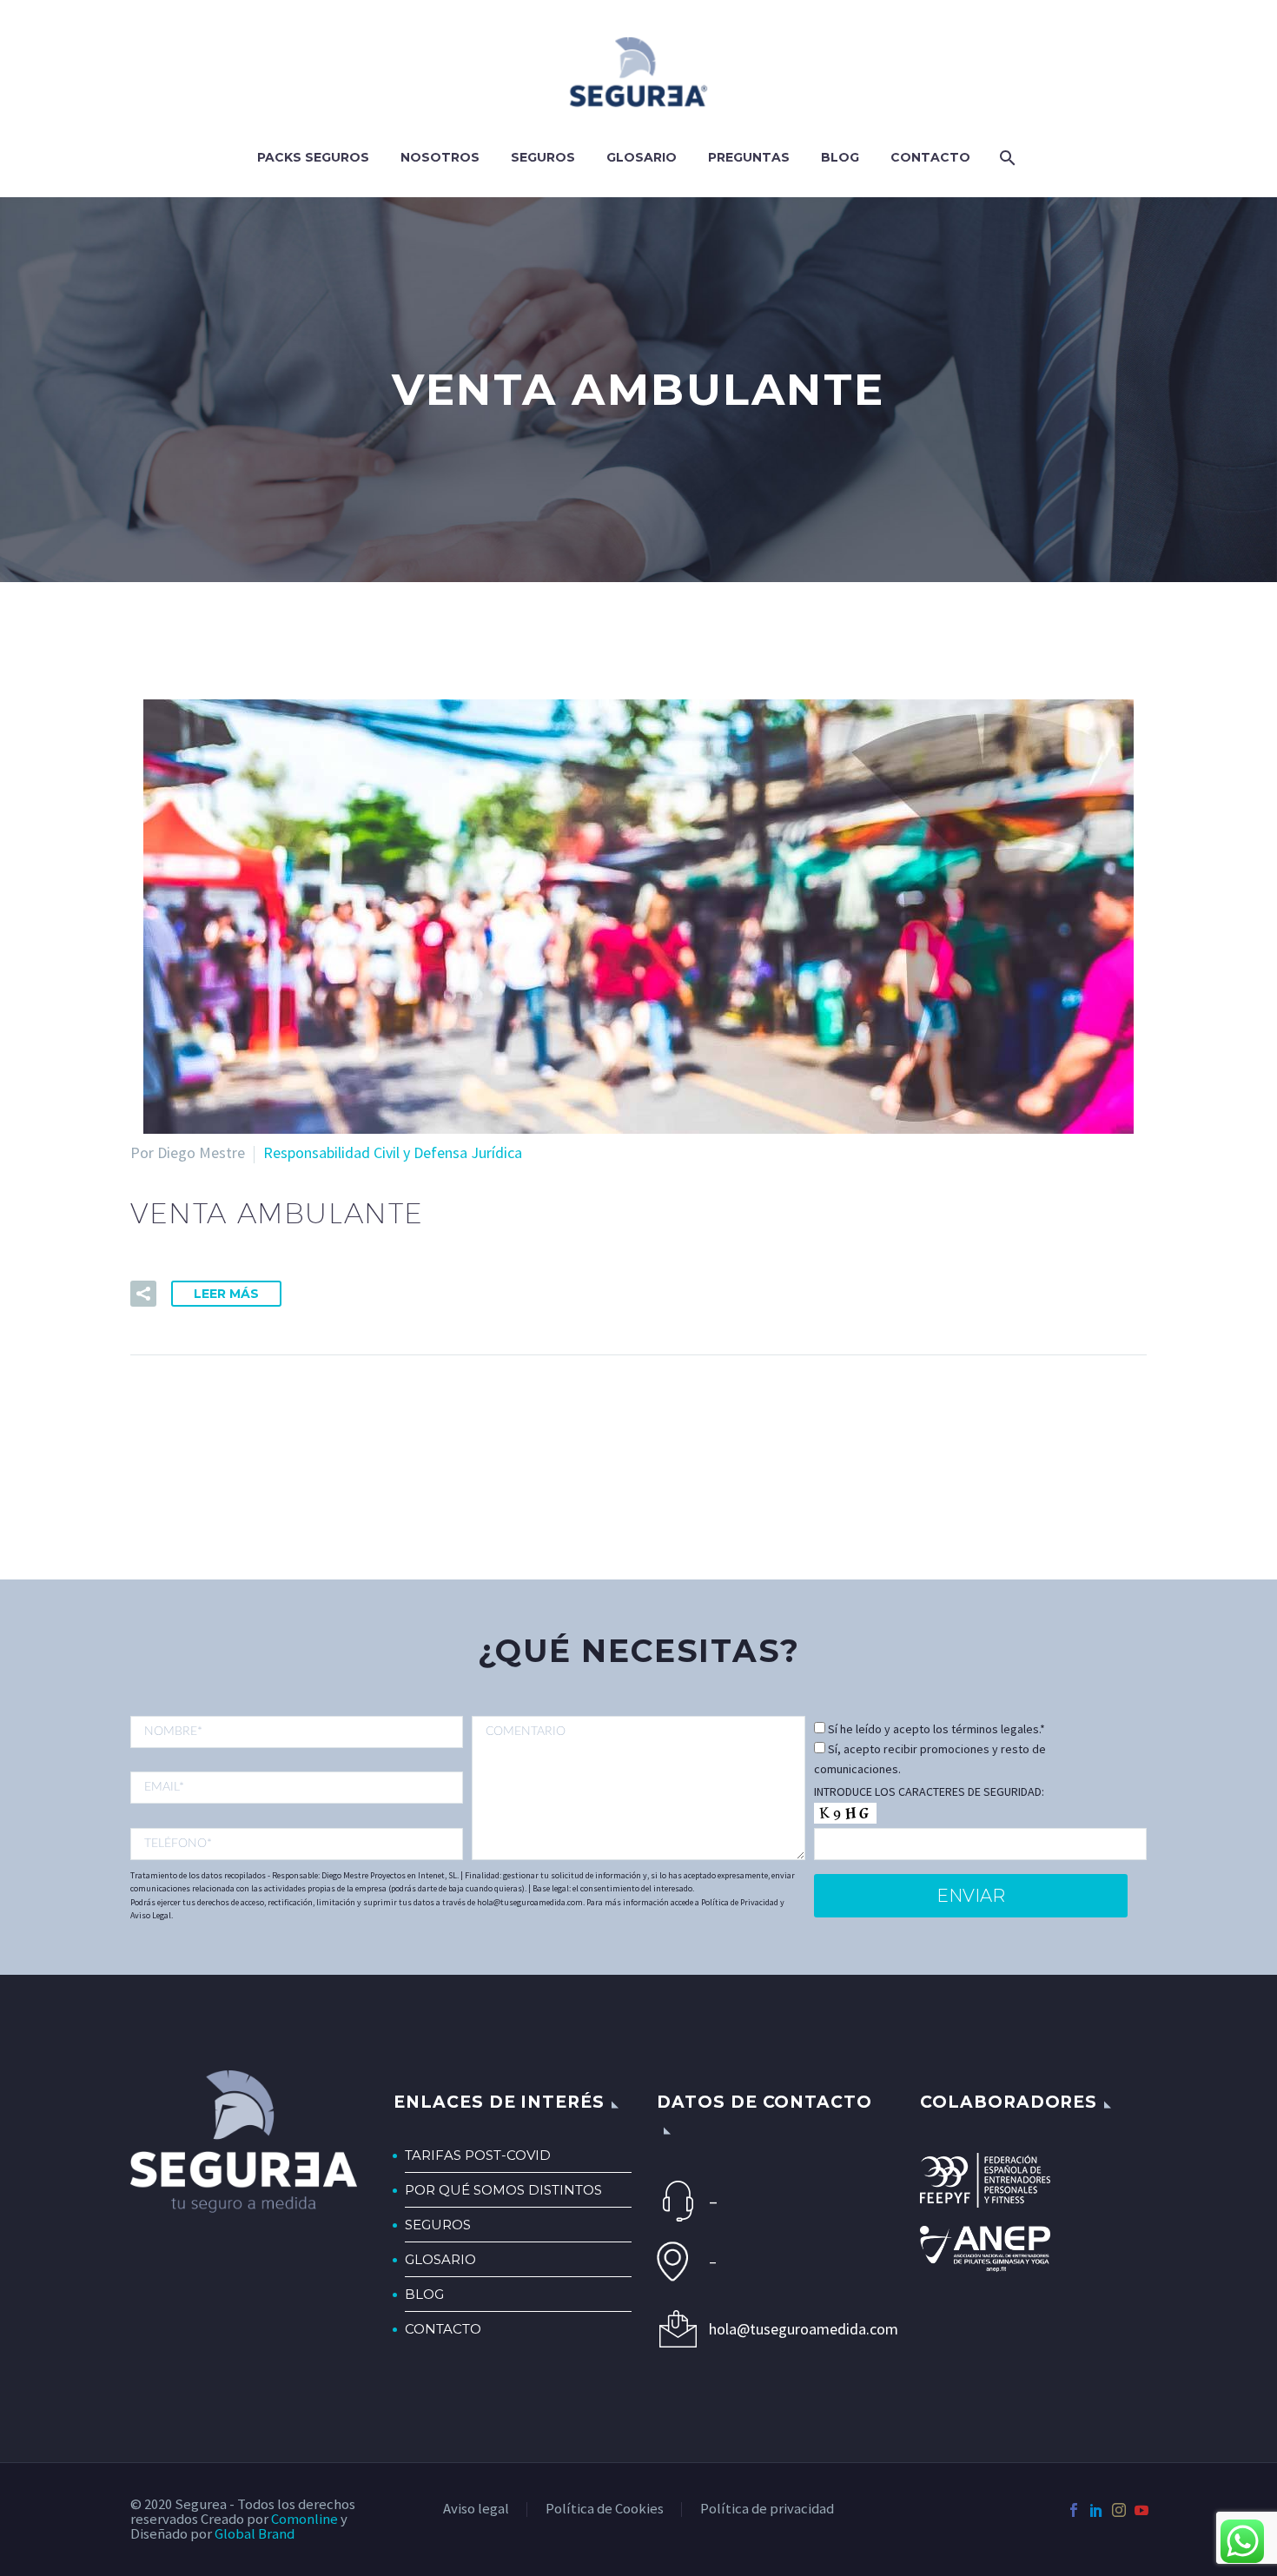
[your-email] (297, 1788)
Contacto (930, 157)
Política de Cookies (605, 2510)
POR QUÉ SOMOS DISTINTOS (503, 2190)
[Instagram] (1119, 2510)
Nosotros (440, 157)
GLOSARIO (440, 2259)
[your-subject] (638, 1788)
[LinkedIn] (1096, 2510)
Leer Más (226, 1294)
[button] (143, 1294)
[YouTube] (1141, 2510)
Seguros (543, 157)
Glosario (642, 157)
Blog (840, 157)
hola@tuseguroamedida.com (796, 2329)
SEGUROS (438, 2225)
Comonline (304, 2519)
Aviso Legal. (152, 1915)
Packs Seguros (313, 157)
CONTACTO (443, 2329)
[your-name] (297, 1732)
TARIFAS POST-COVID (478, 2155)
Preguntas (749, 157)
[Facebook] (1074, 2510)
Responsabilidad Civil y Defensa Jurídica (393, 1152)
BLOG (424, 2294)
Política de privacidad (767, 2510)
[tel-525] (297, 1844)
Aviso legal (476, 2510)
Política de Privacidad (740, 1902)
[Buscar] (1006, 158)
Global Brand (255, 2534)
